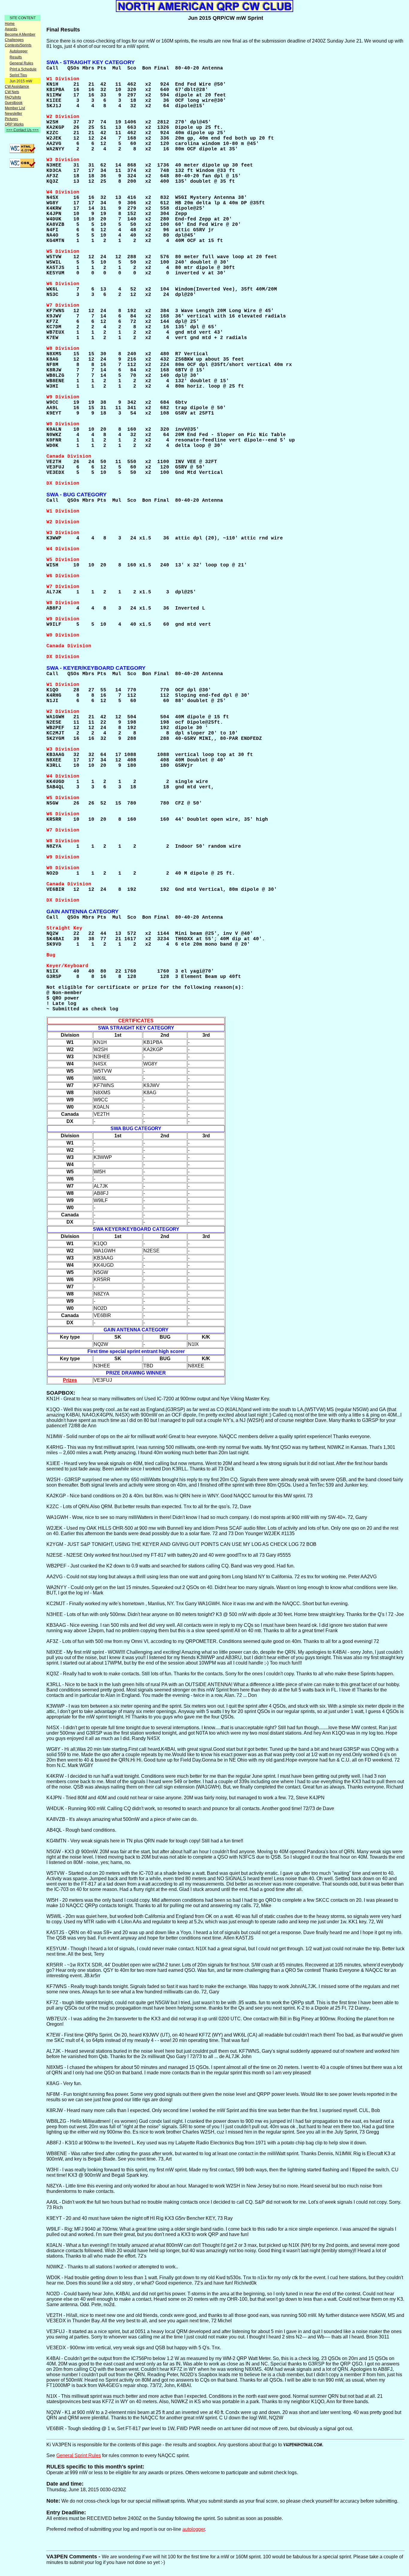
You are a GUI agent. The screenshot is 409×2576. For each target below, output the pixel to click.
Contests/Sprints (18, 45)
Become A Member (20, 34)
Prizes (70, 1380)
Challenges (14, 40)
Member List (15, 108)
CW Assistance (17, 87)
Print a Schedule (23, 69)
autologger (194, 2529)
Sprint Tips (18, 75)
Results (16, 57)
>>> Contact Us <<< (22, 130)
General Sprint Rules (79, 2455)
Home (10, 24)
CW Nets (12, 92)
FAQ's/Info (13, 97)
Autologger (19, 51)
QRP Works (14, 124)
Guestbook (14, 103)
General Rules (21, 63)
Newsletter (13, 114)
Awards (11, 29)
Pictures (11, 119)
